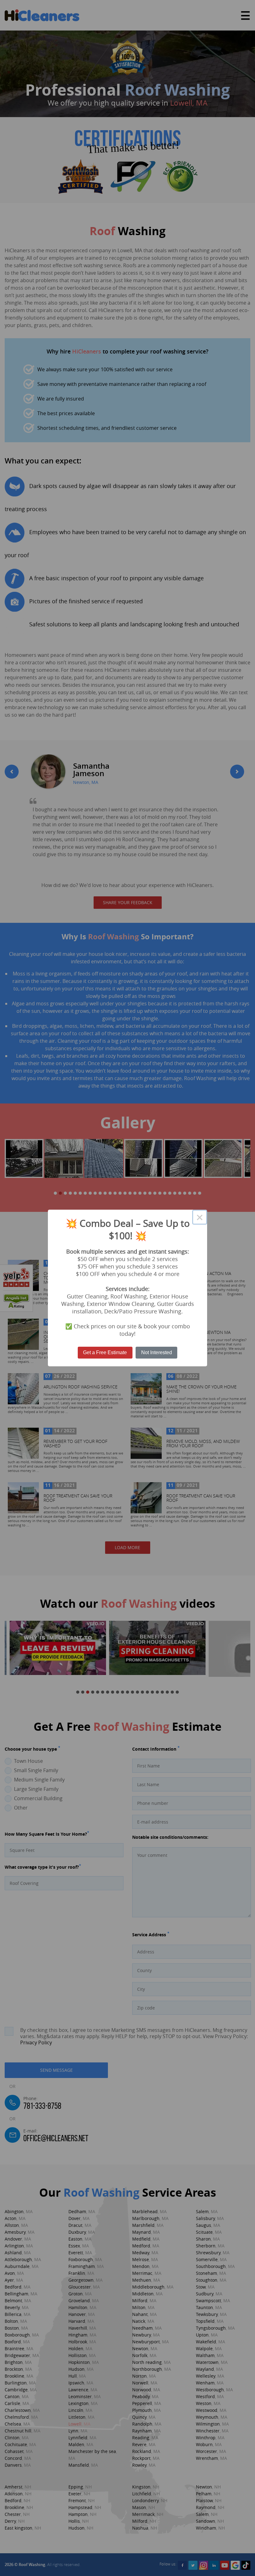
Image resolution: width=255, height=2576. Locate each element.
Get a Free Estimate (105, 1352)
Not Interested (157, 1352)
